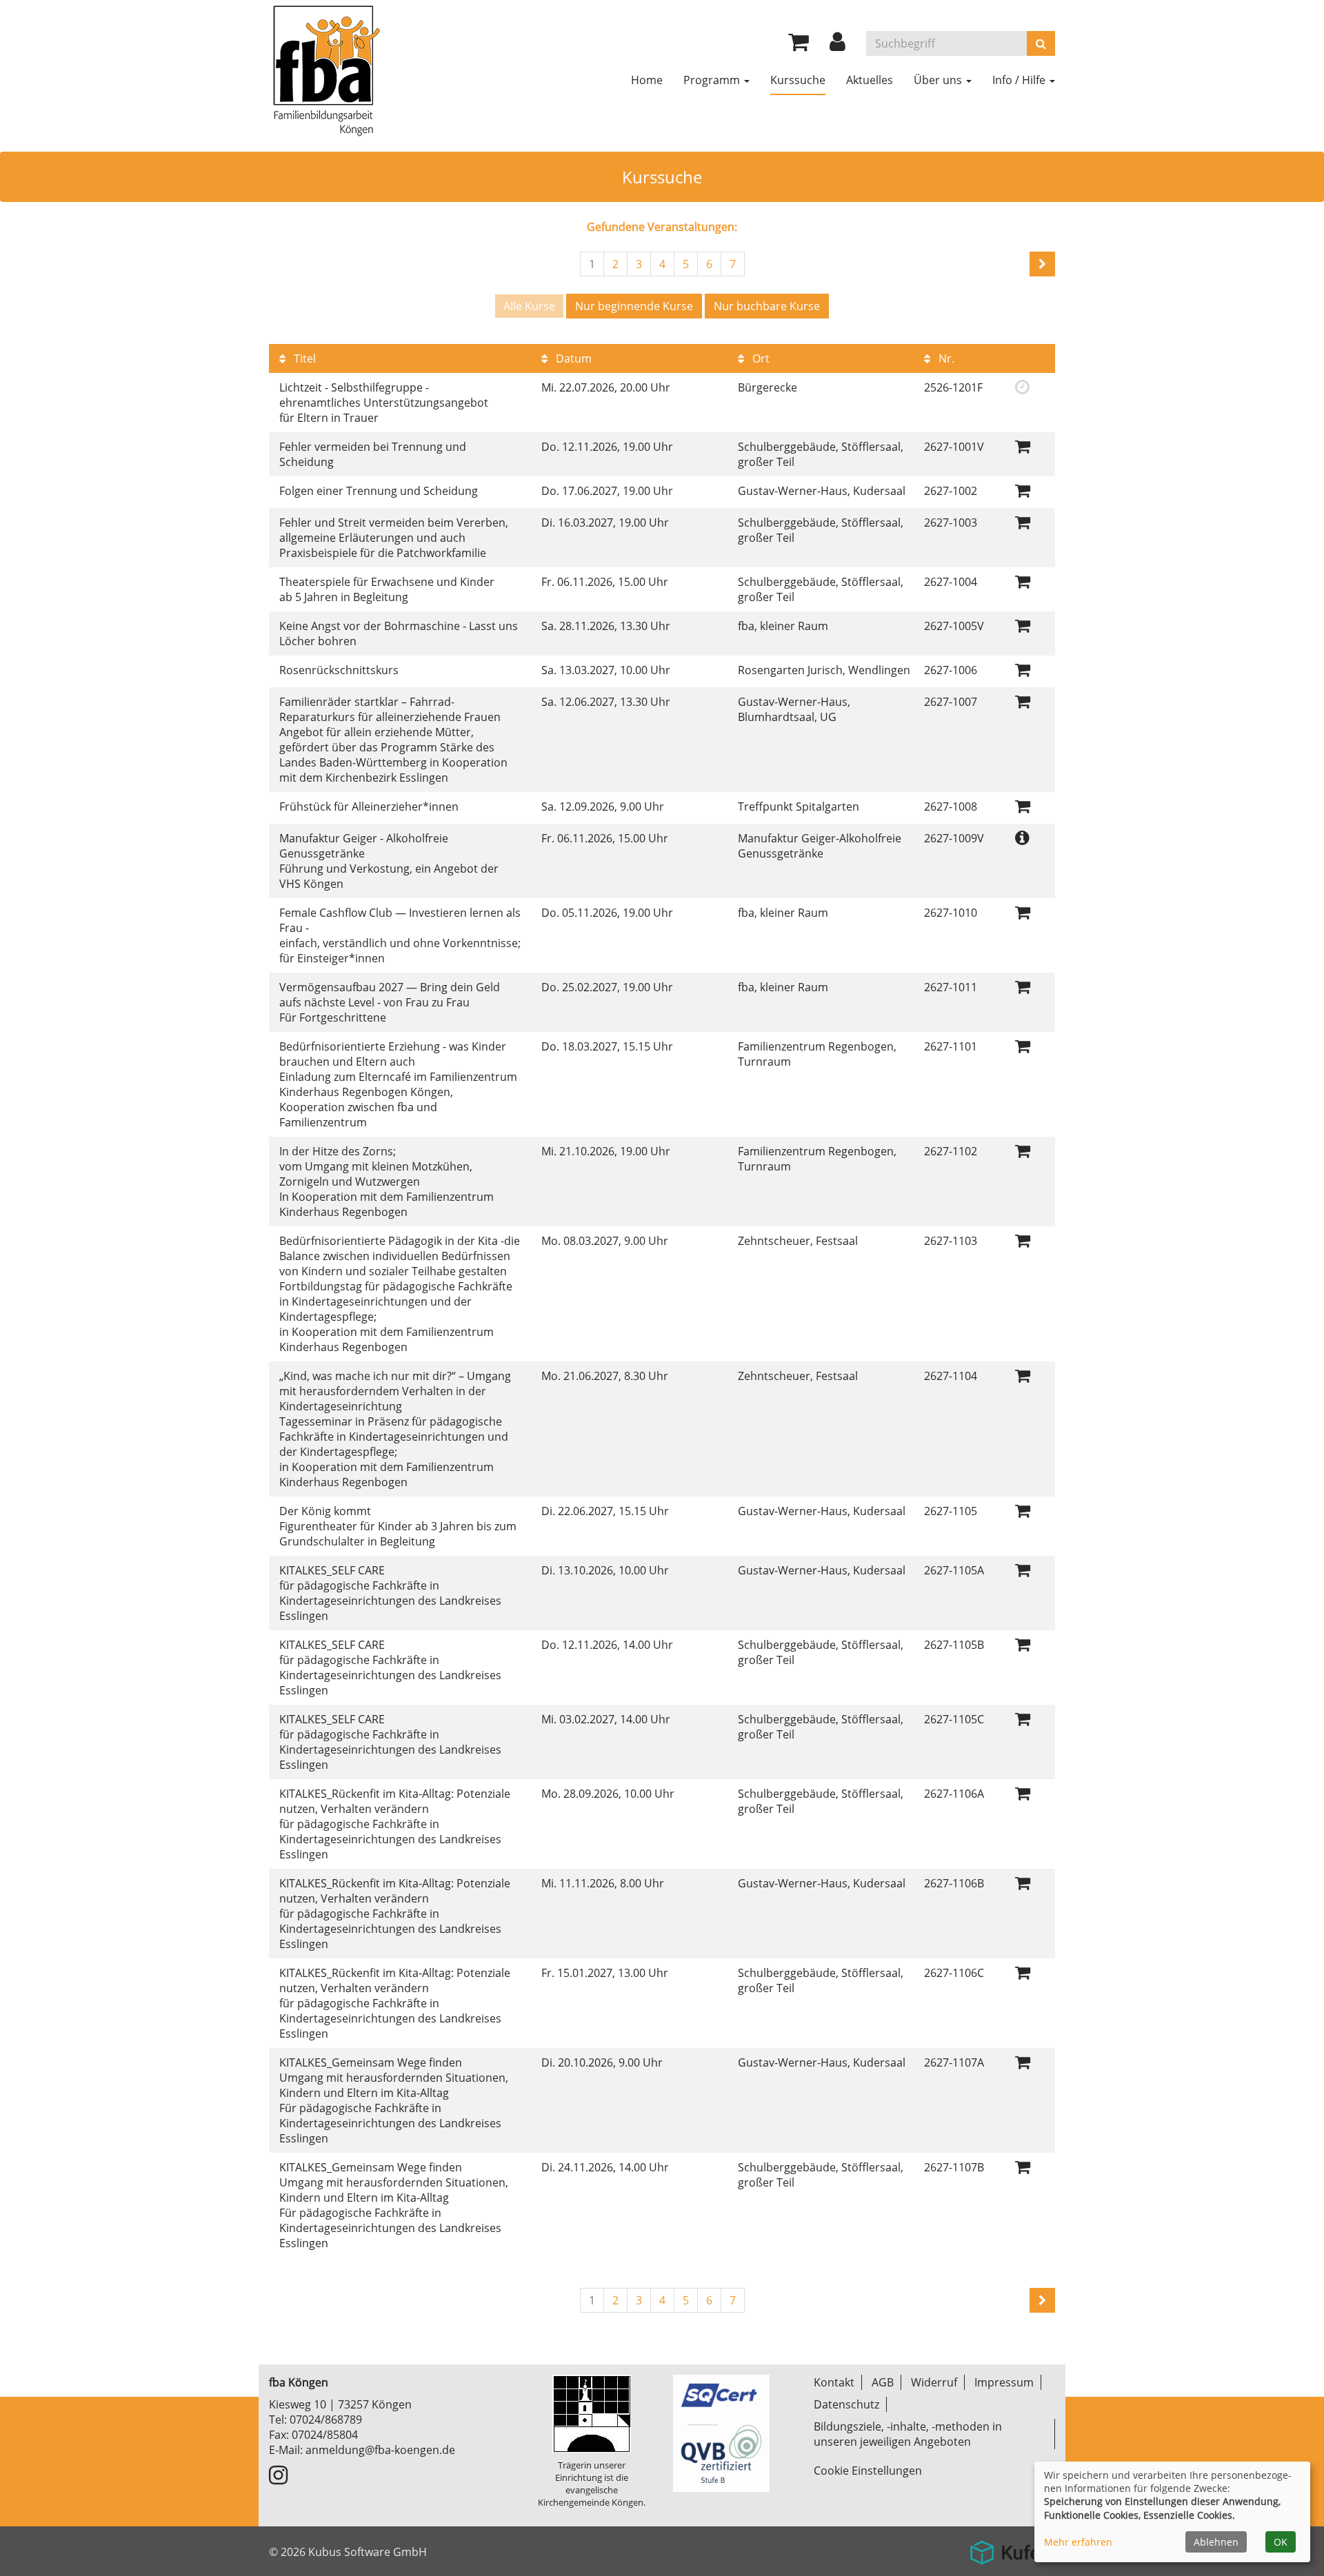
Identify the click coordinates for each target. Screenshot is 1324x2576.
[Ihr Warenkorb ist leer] (799, 45)
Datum (572, 358)
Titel (303, 358)
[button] (837, 45)
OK (1281, 2542)
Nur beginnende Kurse (634, 306)
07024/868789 (326, 2420)
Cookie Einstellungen (868, 2471)
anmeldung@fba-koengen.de (380, 2450)
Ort (760, 358)
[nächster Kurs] (1042, 264)
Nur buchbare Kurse (767, 306)
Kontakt (834, 2382)
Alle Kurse (529, 306)
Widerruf (934, 2382)
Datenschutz (846, 2404)
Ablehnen (1216, 2542)
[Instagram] (278, 2479)
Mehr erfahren (1078, 2542)
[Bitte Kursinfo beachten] (1022, 837)
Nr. (945, 358)
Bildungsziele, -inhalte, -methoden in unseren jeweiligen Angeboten (908, 2434)
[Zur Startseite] (325, 69)
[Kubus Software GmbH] (1009, 2547)
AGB (883, 2382)
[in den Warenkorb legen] (1023, 446)
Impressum (1004, 2382)
